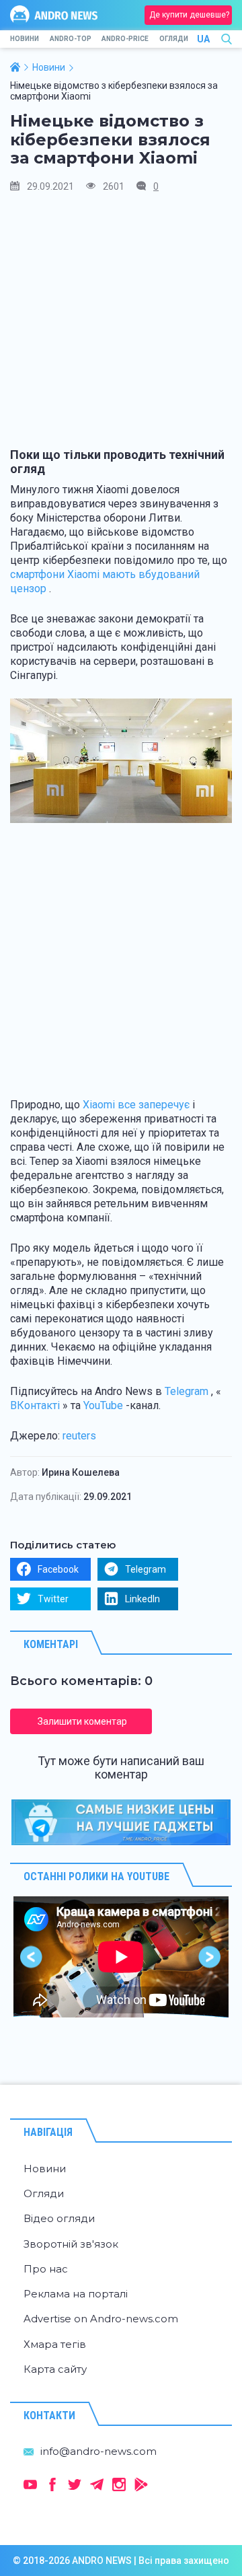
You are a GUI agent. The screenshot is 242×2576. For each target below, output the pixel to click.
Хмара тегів (55, 2344)
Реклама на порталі (76, 2294)
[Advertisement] (121, 326)
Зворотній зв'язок (71, 2244)
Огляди (174, 39)
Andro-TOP (71, 39)
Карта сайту (55, 2369)
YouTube (103, 1405)
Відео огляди (59, 2218)
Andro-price (125, 39)
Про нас (46, 2269)
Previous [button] (32, 1957)
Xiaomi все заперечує (136, 1105)
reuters (79, 1436)
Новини (25, 39)
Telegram (187, 1391)
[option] (121, 1957)
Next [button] (210, 1957)
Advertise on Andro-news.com (101, 2319)
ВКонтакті (35, 1405)
